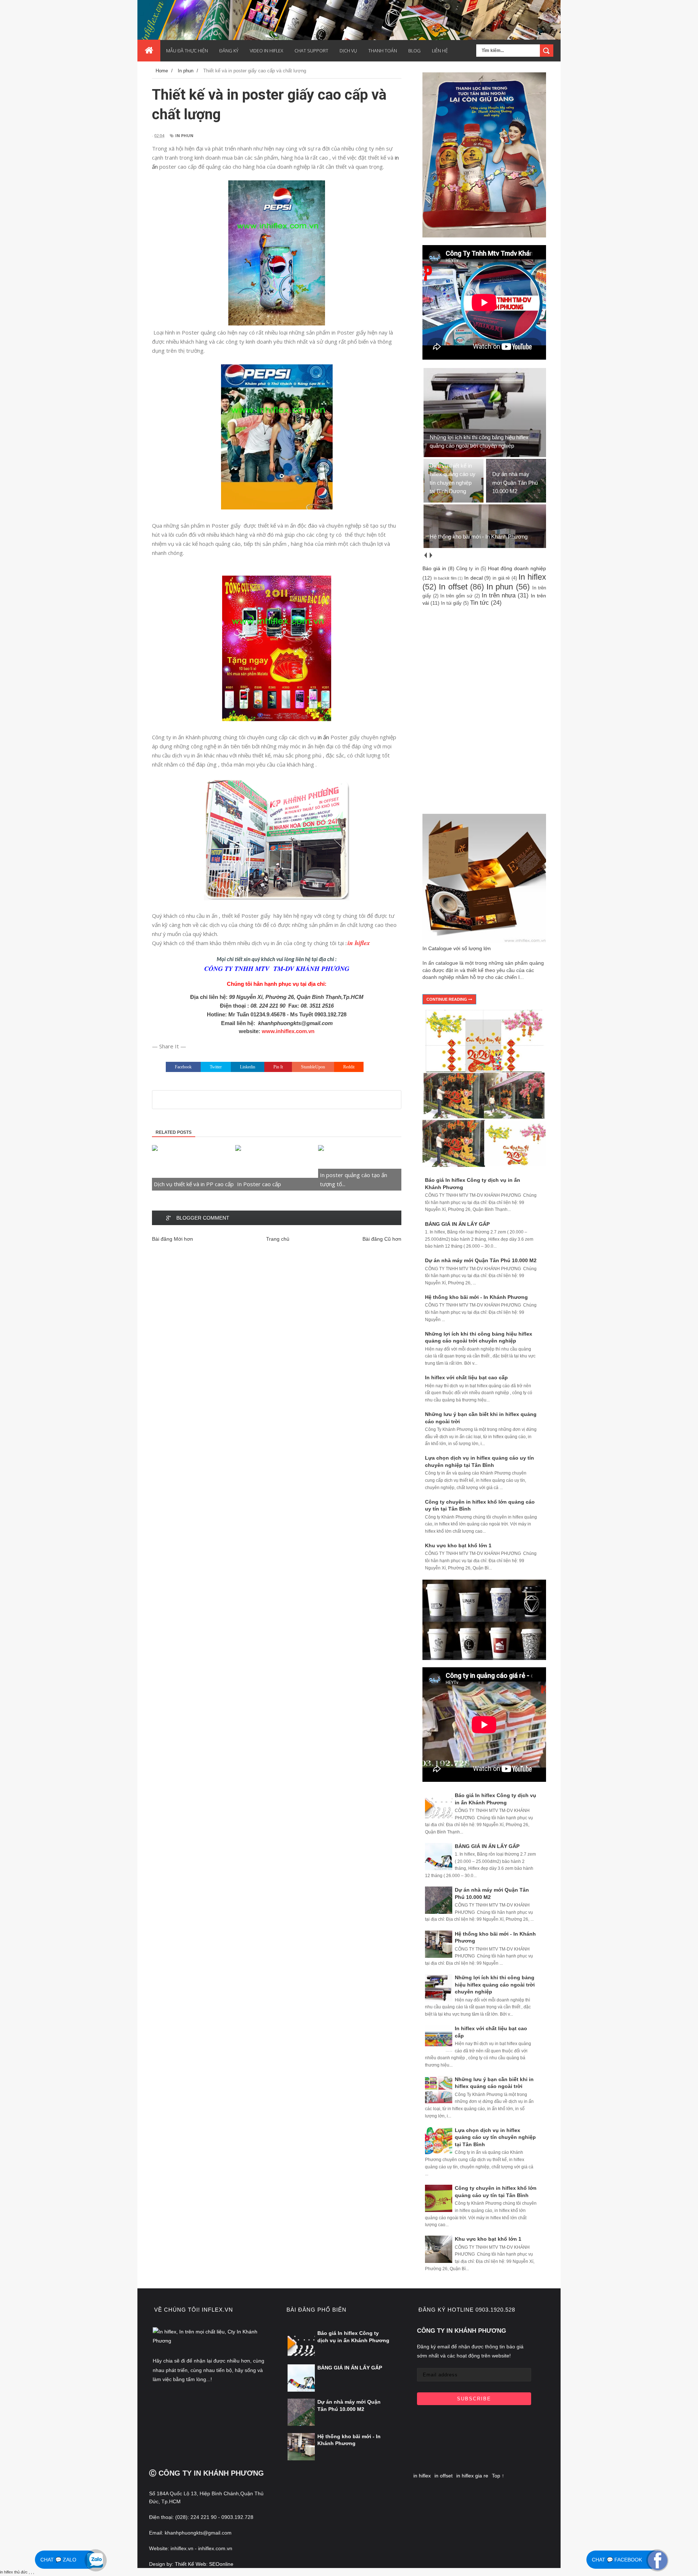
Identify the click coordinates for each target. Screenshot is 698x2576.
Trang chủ (278, 1239)
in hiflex (422, 2476)
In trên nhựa (499, 595)
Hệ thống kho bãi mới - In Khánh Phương (476, 1297)
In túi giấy (451, 603)
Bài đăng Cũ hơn (382, 1239)
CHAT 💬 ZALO (58, 2560)
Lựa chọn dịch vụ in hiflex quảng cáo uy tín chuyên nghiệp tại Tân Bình (495, 2137)
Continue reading (447, 999)
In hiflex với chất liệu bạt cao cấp (466, 1377)
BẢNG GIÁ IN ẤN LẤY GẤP (457, 1224)
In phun (184, 135)
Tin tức (480, 603)
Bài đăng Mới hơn (173, 1239)
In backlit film (445, 578)
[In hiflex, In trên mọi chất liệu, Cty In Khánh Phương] (210, 2341)
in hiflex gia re (472, 2476)
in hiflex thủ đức (14, 2572)
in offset (444, 2476)
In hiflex (532, 577)
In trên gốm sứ (456, 596)
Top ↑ (498, 2476)
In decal (474, 578)
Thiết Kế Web (190, 2564)
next (431, 555)
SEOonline (221, 2564)
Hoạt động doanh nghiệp (517, 568)
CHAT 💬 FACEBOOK (617, 2560)
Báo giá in (434, 568)
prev (425, 555)
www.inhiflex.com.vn (288, 1031)
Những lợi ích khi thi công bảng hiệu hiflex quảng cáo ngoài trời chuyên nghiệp (495, 1985)
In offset (453, 587)
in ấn (323, 737)
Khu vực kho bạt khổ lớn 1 (458, 1545)
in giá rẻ (501, 578)
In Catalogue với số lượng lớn (457, 948)
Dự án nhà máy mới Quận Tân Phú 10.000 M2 (481, 1260)
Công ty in (467, 569)
